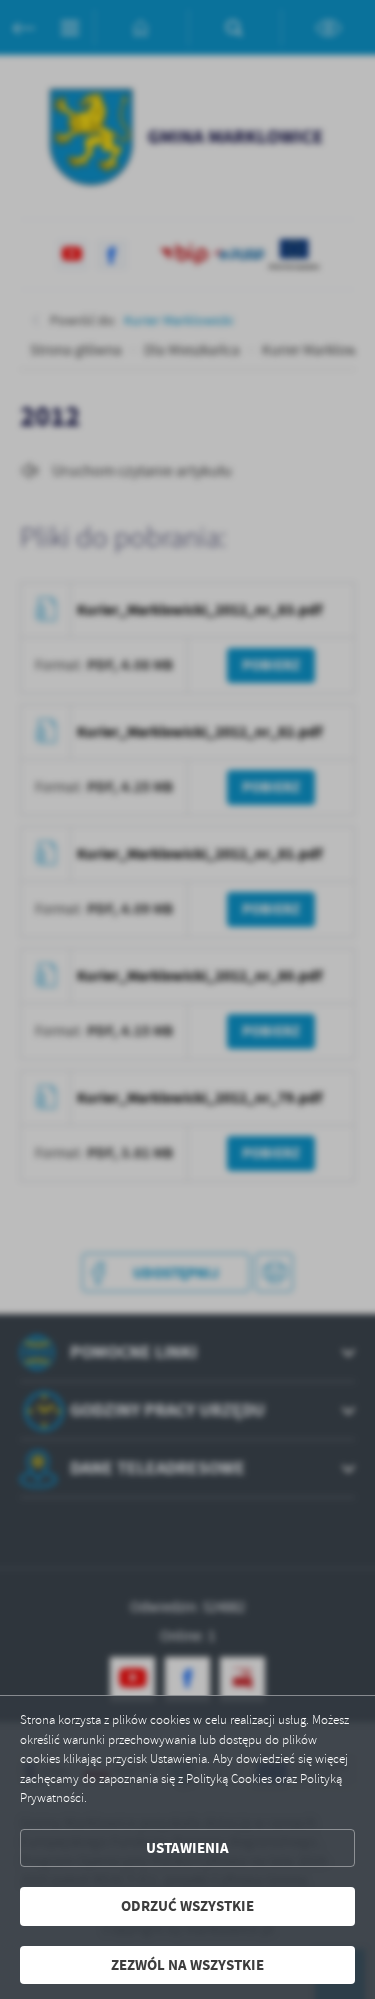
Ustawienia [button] (187, 1848)
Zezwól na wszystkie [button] (187, 1965)
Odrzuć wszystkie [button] (187, 1906)
